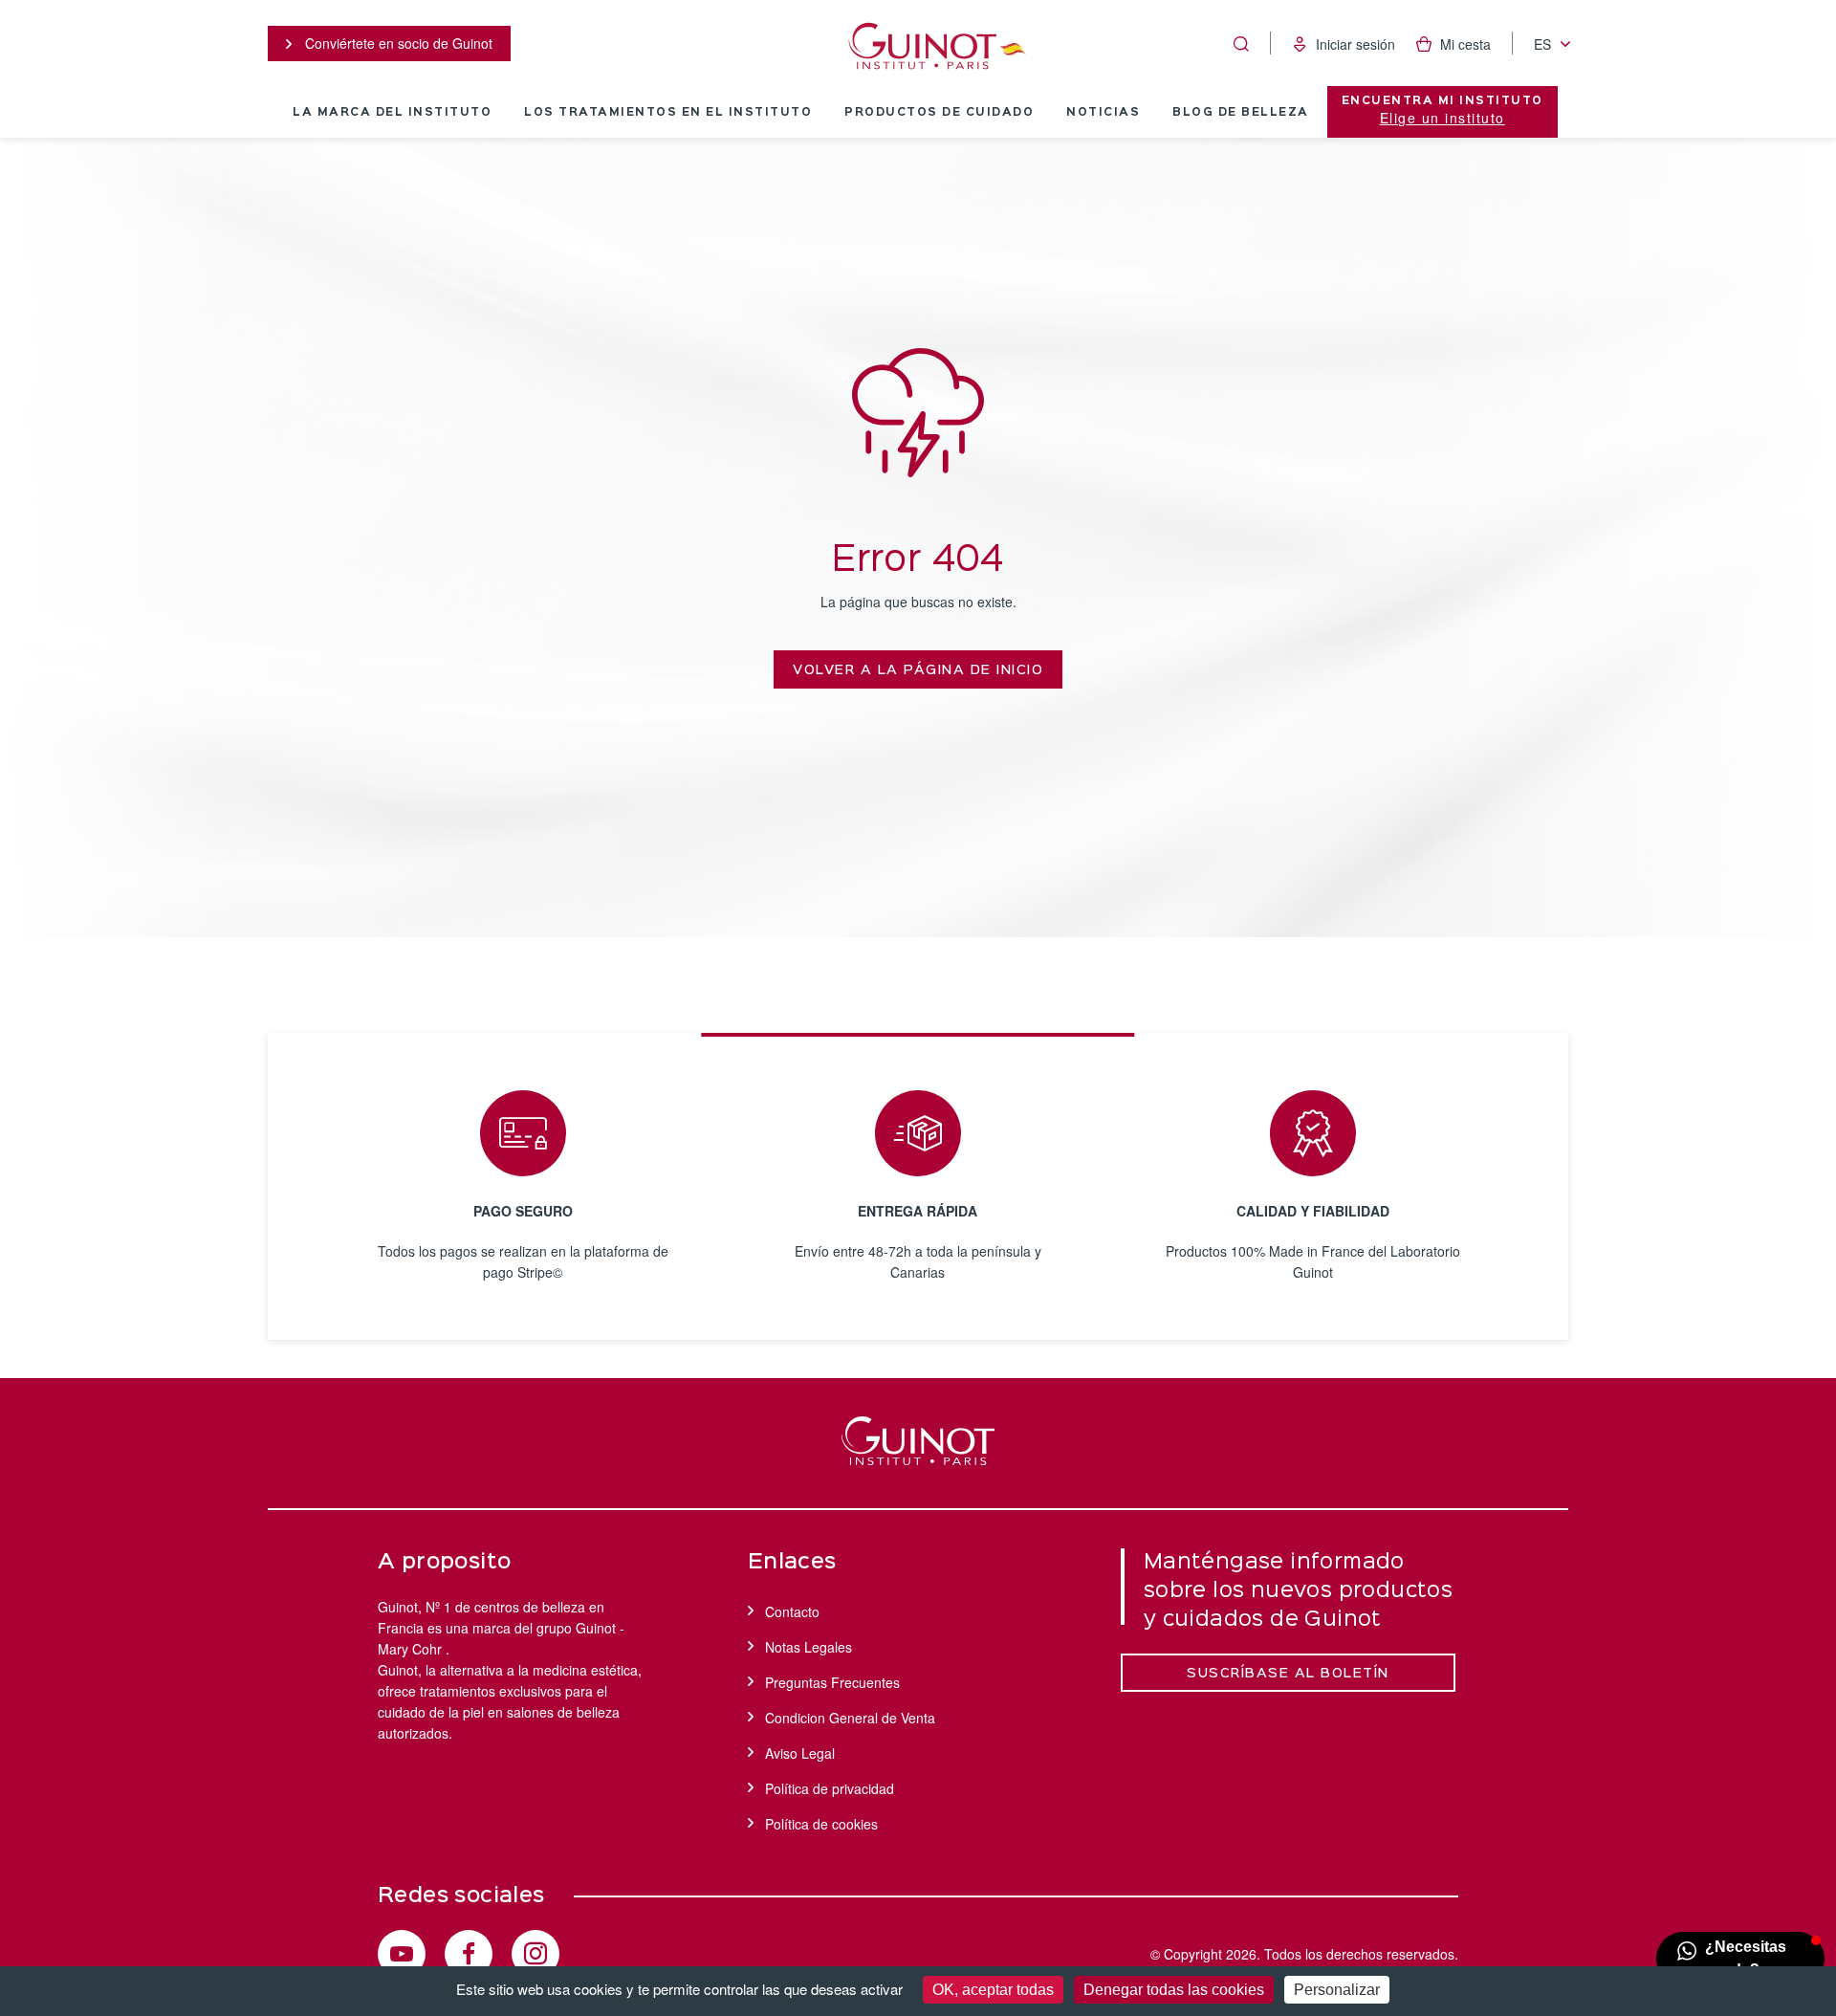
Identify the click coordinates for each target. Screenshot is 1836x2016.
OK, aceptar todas (993, 1990)
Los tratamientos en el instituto (668, 113)
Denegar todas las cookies (1174, 1990)
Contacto (792, 1611)
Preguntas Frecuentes (832, 1682)
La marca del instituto (392, 113)
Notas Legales (809, 1647)
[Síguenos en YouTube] (402, 1954)
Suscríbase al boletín (1288, 1674)
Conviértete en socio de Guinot (397, 43)
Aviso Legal (800, 1753)
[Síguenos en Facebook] (469, 1954)
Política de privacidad (830, 1788)
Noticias (1103, 113)
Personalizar (1337, 1990)
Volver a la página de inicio (918, 670)
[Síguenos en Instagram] (535, 1954)
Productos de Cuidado (939, 113)
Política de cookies (821, 1824)
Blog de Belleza (1241, 113)
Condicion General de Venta (850, 1718)
